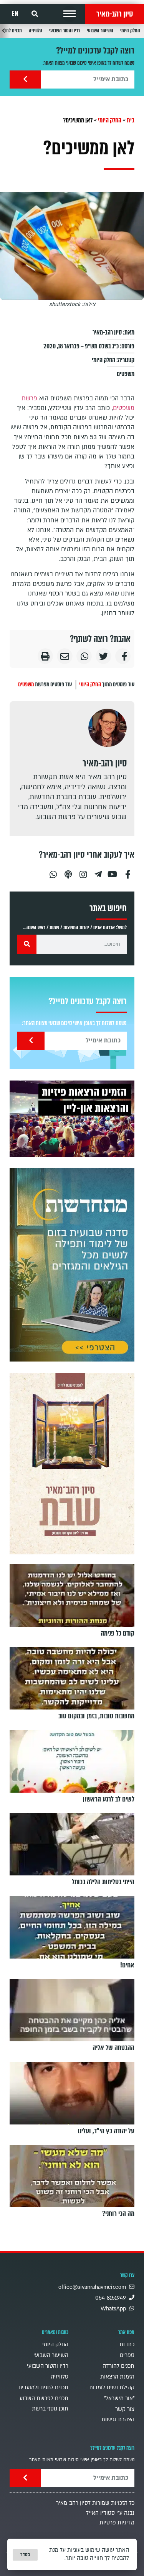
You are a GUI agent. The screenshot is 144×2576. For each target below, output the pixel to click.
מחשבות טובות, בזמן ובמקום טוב (96, 1716)
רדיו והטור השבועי (65, 31)
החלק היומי (130, 31)
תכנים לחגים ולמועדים (43, 2388)
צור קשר (125, 2409)
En (15, 14)
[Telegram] (98, 871)
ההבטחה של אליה (113, 2048)
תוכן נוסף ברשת (50, 2409)
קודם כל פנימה (118, 1633)
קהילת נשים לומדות (112, 2388)
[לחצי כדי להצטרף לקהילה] (72, 1265)
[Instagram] (83, 871)
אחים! (127, 1965)
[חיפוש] (27, 944)
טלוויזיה (36, 31)
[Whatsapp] (53, 871)
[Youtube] (113, 871)
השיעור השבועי (100, 31)
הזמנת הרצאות (117, 2377)
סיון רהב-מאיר (115, 14)
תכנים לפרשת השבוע (44, 2398)
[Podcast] (68, 871)
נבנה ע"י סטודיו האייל (110, 2513)
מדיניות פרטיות (117, 2523)
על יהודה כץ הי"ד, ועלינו (106, 2131)
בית (131, 120)
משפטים (126, 374)
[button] (70, 14)
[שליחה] (25, 79)
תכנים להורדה (118, 2366)
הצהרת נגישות (118, 2420)
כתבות (127, 2344)
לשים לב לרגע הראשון (108, 1799)
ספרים (127, 2355)
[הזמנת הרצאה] (72, 1119)
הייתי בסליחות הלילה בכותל (103, 1882)
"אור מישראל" (119, 2398)
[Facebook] (128, 871)
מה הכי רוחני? (118, 2214)
